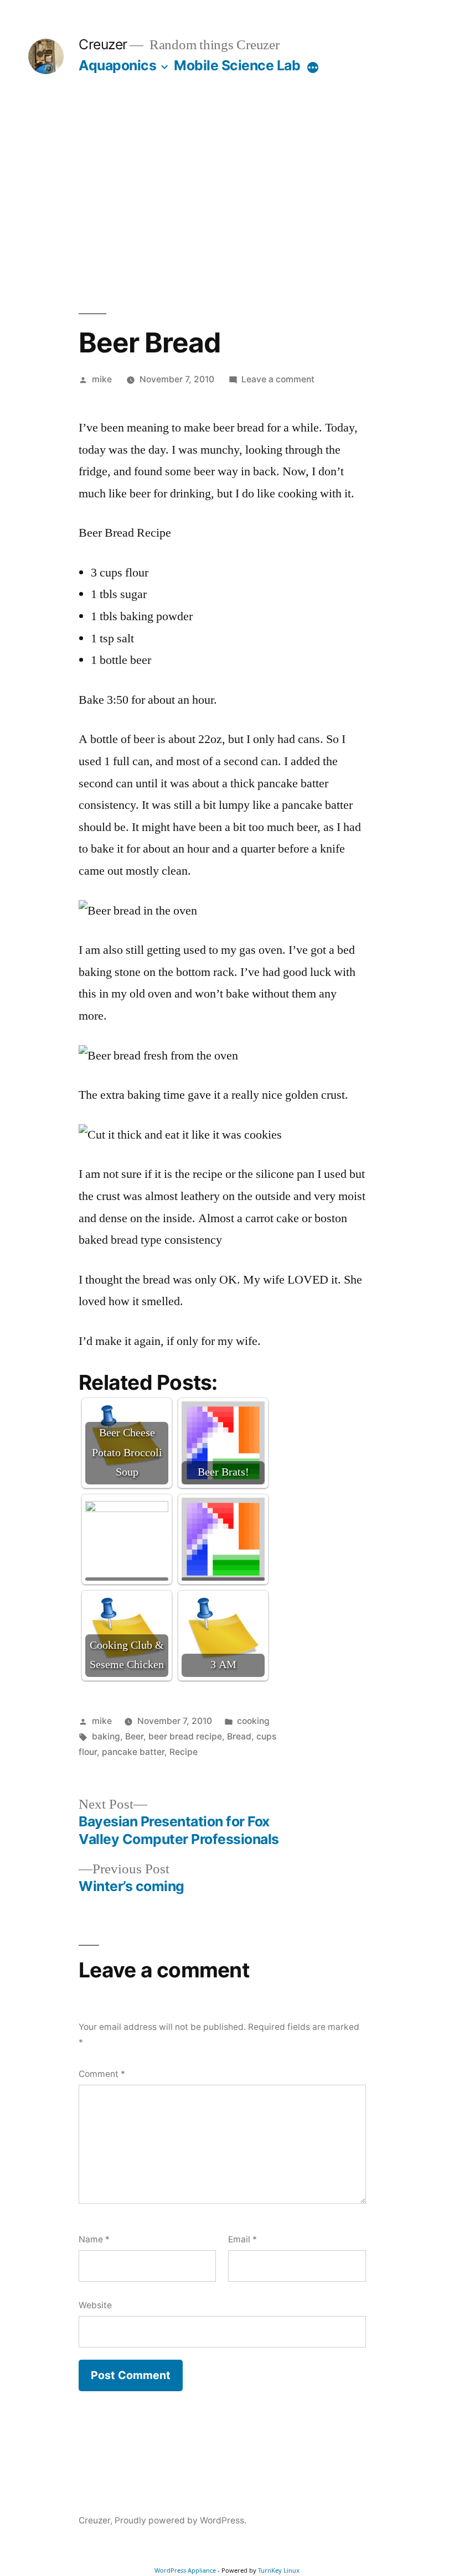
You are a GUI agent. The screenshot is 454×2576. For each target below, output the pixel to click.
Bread (239, 1736)
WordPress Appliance (185, 2570)
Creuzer (103, 44)
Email (243, 2239)
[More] (313, 67)
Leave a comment (278, 379)
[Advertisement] (227, 194)
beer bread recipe (185, 1736)
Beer (134, 1736)
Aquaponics (117, 65)
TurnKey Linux (279, 2570)
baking (106, 1736)
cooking (253, 1721)
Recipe (184, 1752)
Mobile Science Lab (237, 65)
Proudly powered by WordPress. (180, 2520)
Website (95, 2305)
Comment (102, 2074)
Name (94, 2239)
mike (102, 379)
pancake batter (133, 1752)
